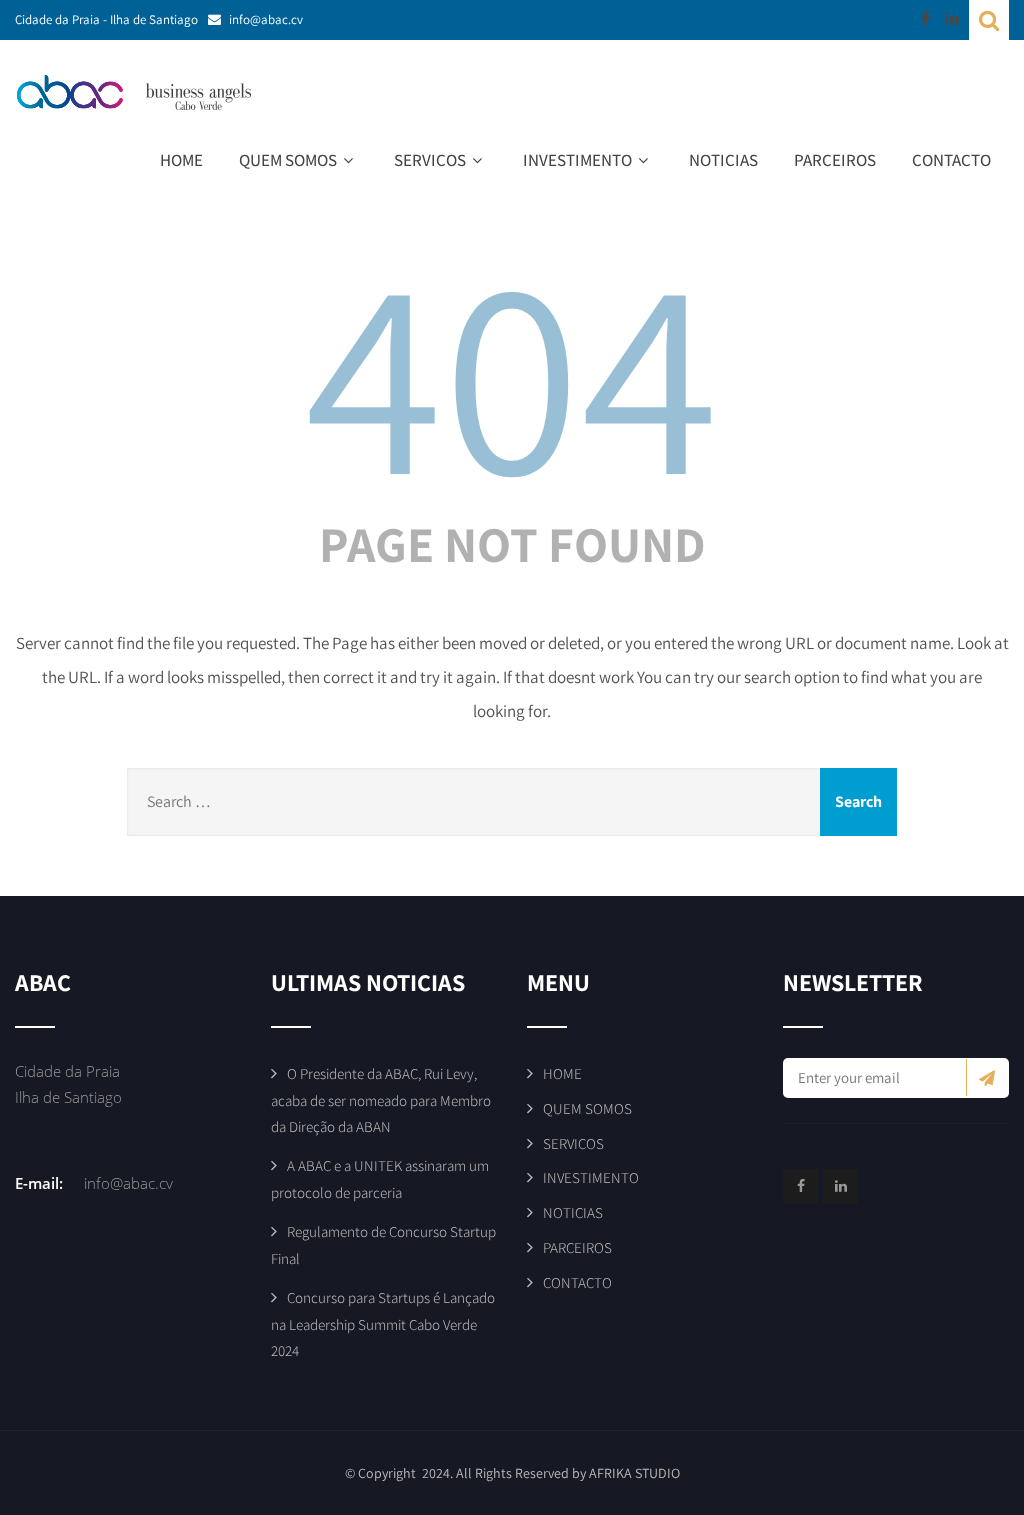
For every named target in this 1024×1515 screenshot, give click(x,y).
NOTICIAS (723, 160)
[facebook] (925, 18)
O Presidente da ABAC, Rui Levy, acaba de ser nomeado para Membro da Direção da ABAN (381, 1100)
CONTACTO (951, 160)
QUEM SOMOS (288, 160)
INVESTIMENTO (577, 160)
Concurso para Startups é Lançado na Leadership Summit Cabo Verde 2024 (383, 1324)
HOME (181, 160)
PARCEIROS (835, 160)
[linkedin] (952, 18)
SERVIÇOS (430, 160)
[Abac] (145, 92)
